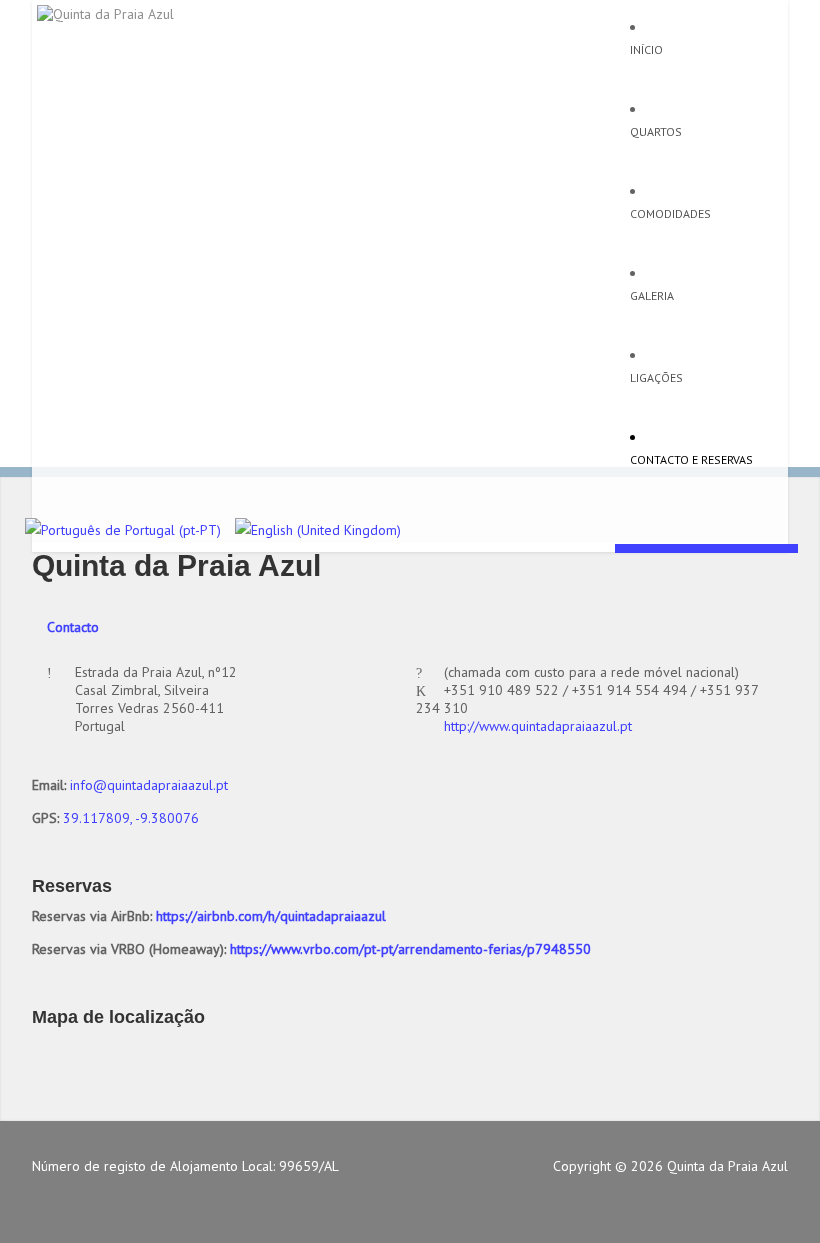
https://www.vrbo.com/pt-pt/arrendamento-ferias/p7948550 (410, 949)
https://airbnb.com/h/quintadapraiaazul (271, 916)
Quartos (656, 131)
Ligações (656, 377)
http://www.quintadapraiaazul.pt (538, 726)
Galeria (652, 295)
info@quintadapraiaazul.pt (149, 785)
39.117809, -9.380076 (131, 818)
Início (646, 49)
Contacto (73, 627)
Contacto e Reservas (691, 459)
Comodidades (670, 213)
